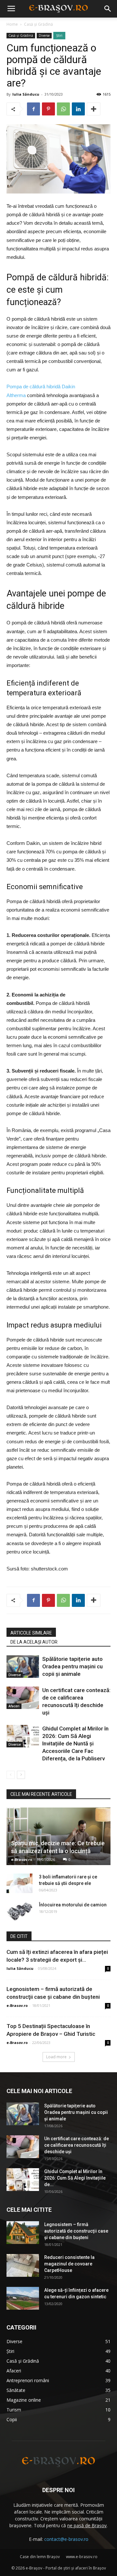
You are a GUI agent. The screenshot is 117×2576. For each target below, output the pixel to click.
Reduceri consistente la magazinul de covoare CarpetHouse (69, 2264)
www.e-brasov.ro (82, 2557)
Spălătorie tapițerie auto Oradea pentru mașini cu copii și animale (72, 1666)
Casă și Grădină (39, 24)
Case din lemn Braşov (40, 2557)
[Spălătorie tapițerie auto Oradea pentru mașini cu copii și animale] (23, 1667)
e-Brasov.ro (22, 1859)
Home (12, 24)
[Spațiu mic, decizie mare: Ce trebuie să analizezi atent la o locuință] (58, 1836)
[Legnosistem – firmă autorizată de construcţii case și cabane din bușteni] (23, 2233)
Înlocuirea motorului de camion (73, 1905)
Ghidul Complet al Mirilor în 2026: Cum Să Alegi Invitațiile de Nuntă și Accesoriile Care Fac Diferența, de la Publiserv (75, 1743)
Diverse (44, 35)
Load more (56, 2057)
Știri (59, 35)
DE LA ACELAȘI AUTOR (34, 1642)
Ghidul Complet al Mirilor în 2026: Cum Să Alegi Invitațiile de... (75, 2178)
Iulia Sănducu (26, 94)
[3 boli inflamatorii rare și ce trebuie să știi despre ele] (19, 1883)
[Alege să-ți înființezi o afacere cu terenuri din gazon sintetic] (23, 2298)
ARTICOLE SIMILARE (31, 1633)
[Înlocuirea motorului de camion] (19, 1911)
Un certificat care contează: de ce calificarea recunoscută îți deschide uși (77, 2145)
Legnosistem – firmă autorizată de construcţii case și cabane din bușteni (76, 2231)
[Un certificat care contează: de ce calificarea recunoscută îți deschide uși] (23, 1698)
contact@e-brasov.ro (66, 2539)
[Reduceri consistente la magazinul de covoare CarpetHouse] (23, 2265)
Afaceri (14, 1706)
